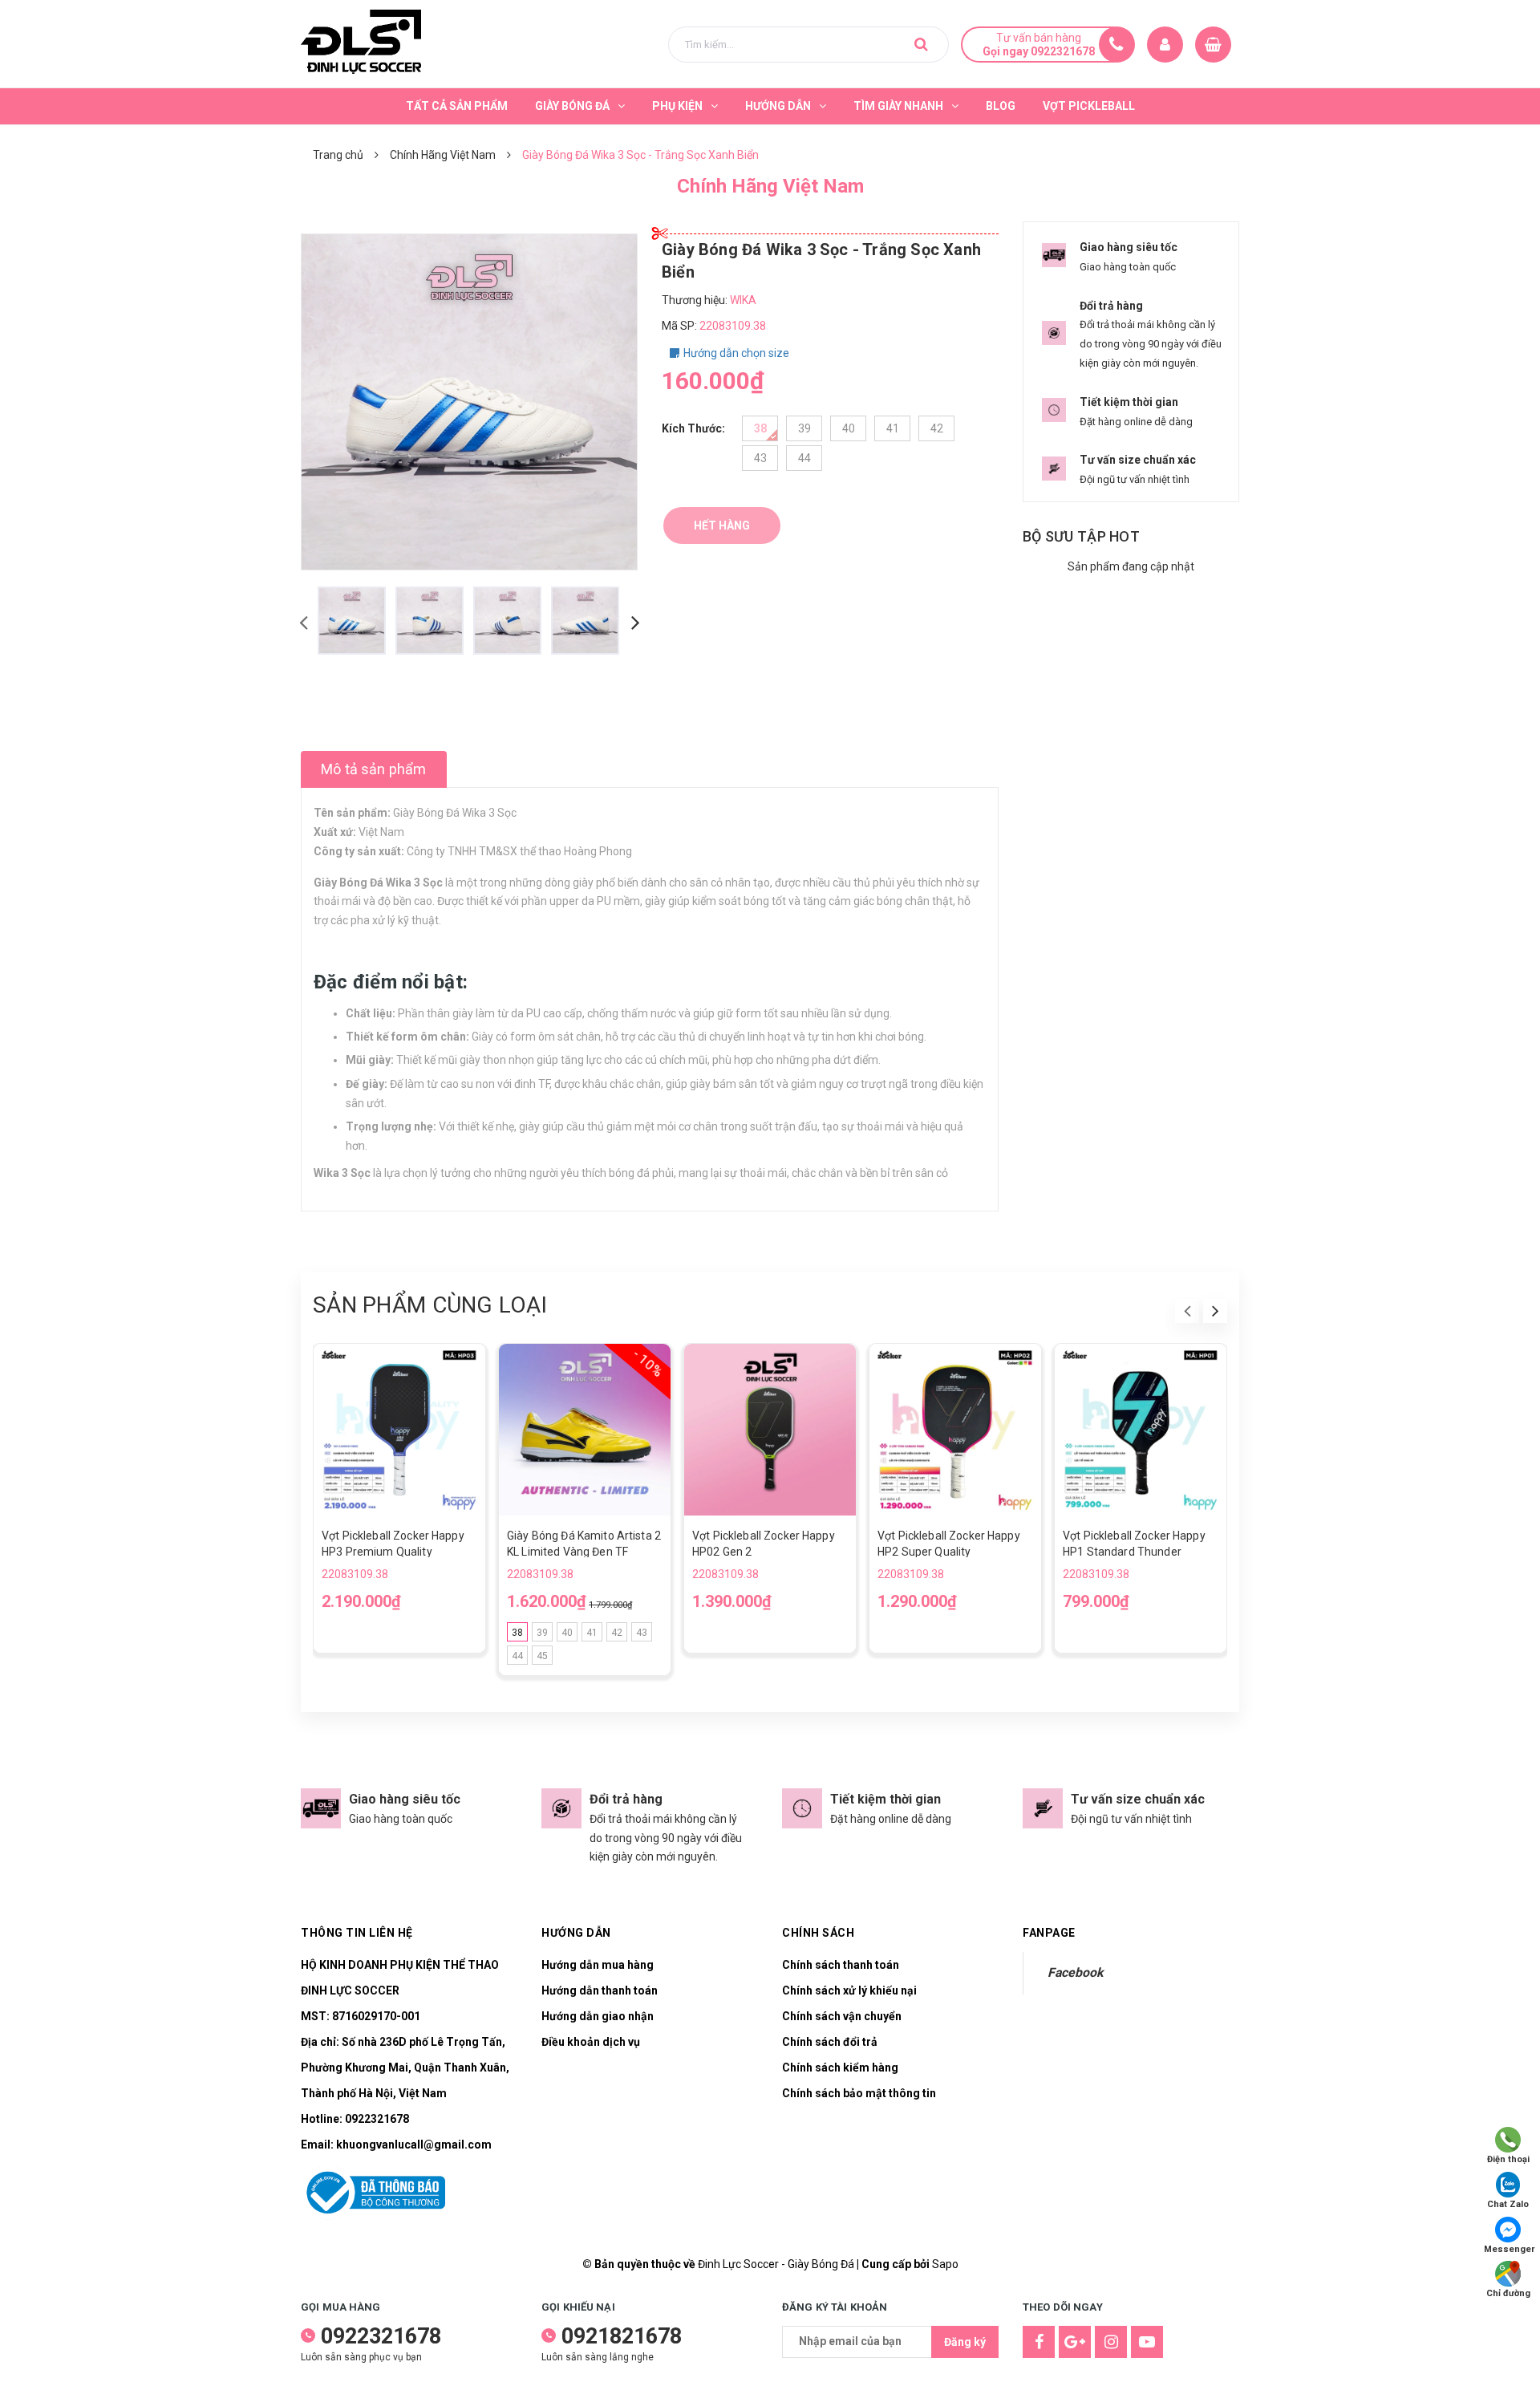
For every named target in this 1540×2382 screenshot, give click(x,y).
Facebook (1075, 1972)
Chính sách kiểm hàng (840, 2068)
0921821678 (622, 2336)
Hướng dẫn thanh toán (600, 1990)
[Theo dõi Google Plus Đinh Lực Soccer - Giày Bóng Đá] (1075, 2342)
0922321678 (377, 2119)
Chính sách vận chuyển (842, 2016)
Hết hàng (722, 526)
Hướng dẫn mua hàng (598, 1965)
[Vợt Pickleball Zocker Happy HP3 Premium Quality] (399, 1430)
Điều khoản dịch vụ (591, 2042)
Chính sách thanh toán (841, 1965)
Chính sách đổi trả (830, 2042)
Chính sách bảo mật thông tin (859, 2093)
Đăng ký (965, 2342)
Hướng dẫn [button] (576, 1933)
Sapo (945, 2264)
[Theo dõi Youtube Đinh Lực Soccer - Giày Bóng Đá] (1147, 2342)
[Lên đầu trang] (1508, 2346)
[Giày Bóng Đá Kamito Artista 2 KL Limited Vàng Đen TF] (585, 1430)
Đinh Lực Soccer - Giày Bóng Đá (776, 2264)
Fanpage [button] (1049, 1933)
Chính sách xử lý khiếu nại (849, 1990)
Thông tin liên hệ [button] (357, 1933)
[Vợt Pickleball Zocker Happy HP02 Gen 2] (770, 1430)
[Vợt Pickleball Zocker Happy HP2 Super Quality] (955, 1430)
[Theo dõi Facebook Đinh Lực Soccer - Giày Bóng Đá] (1039, 2342)
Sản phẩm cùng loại (430, 1305)
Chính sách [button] (818, 1933)
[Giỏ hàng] (1213, 45)
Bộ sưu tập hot (1081, 536)
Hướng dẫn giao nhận (598, 2016)
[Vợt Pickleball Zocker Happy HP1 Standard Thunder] (1141, 1430)
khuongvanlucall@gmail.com (414, 2145)
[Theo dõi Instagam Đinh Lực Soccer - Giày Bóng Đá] (1111, 2342)
